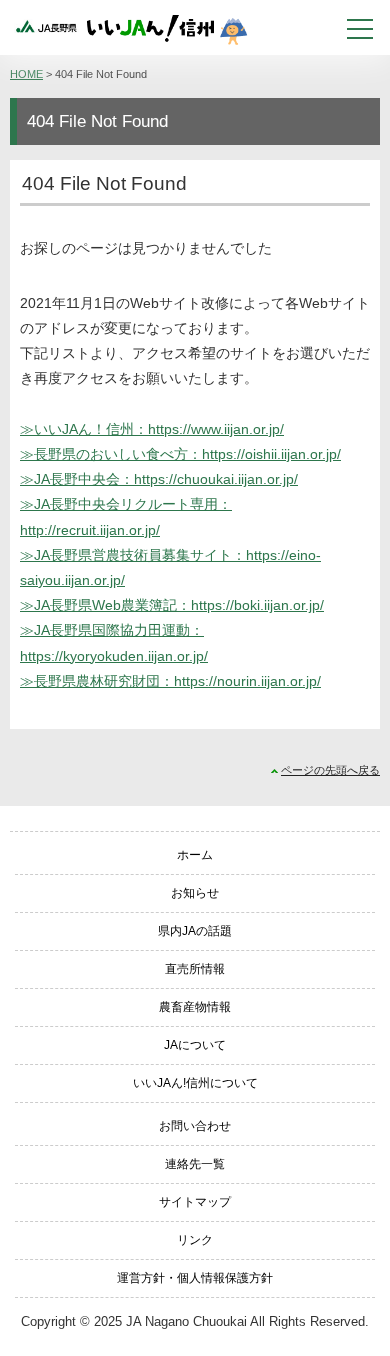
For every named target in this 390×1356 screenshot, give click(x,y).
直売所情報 (195, 969)
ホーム (195, 855)
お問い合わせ (195, 1126)
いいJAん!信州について (195, 1083)
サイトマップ (195, 1202)
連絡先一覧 (195, 1164)
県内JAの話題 (195, 931)
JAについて (195, 1045)
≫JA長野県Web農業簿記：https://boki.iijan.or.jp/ (172, 605)
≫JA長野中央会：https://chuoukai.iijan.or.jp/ (159, 479)
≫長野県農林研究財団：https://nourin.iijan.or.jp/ (170, 681)
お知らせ (195, 893)
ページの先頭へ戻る (330, 770)
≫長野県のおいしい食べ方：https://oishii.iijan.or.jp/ (180, 454)
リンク (195, 1240)
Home (26, 74)
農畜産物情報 (195, 1007)
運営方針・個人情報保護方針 (195, 1278)
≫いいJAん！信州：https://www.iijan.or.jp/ (152, 429)
